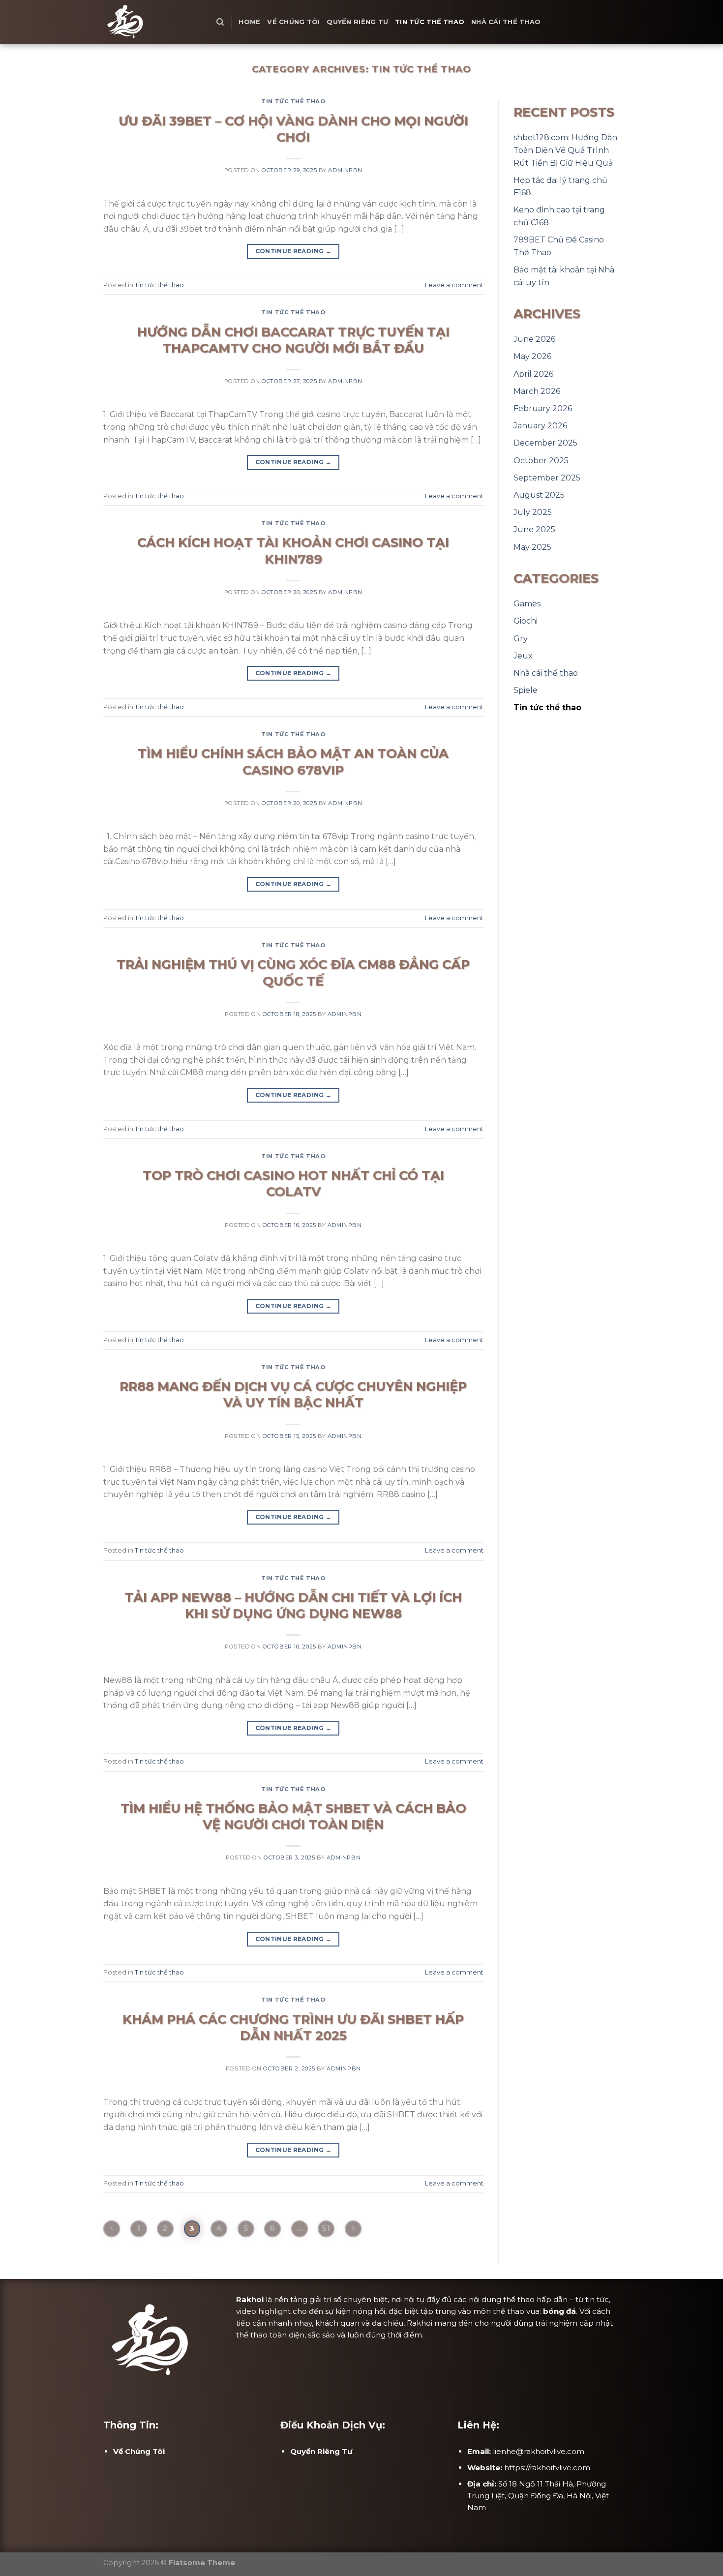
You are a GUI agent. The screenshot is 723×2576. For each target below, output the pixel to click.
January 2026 (540, 426)
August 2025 (539, 495)
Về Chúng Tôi (293, 22)
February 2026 (543, 408)
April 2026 (533, 374)
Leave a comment (454, 285)
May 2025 (532, 547)
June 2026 (534, 339)
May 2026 (532, 356)
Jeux (523, 656)
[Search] (220, 22)
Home (249, 22)
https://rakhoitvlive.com (547, 2468)
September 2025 (547, 478)
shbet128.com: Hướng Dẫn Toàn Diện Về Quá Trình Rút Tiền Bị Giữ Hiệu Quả (565, 150)
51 (326, 2228)
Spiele (526, 690)
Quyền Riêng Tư (357, 22)
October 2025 (541, 461)
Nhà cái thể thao (506, 22)
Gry (521, 639)
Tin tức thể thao (430, 22)
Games (527, 604)
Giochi (526, 621)
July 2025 (533, 512)
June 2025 (534, 529)
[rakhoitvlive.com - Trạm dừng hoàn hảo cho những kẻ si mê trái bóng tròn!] (152, 22)
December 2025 (545, 443)
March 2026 (537, 391)
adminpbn (345, 170)
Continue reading (294, 251)
